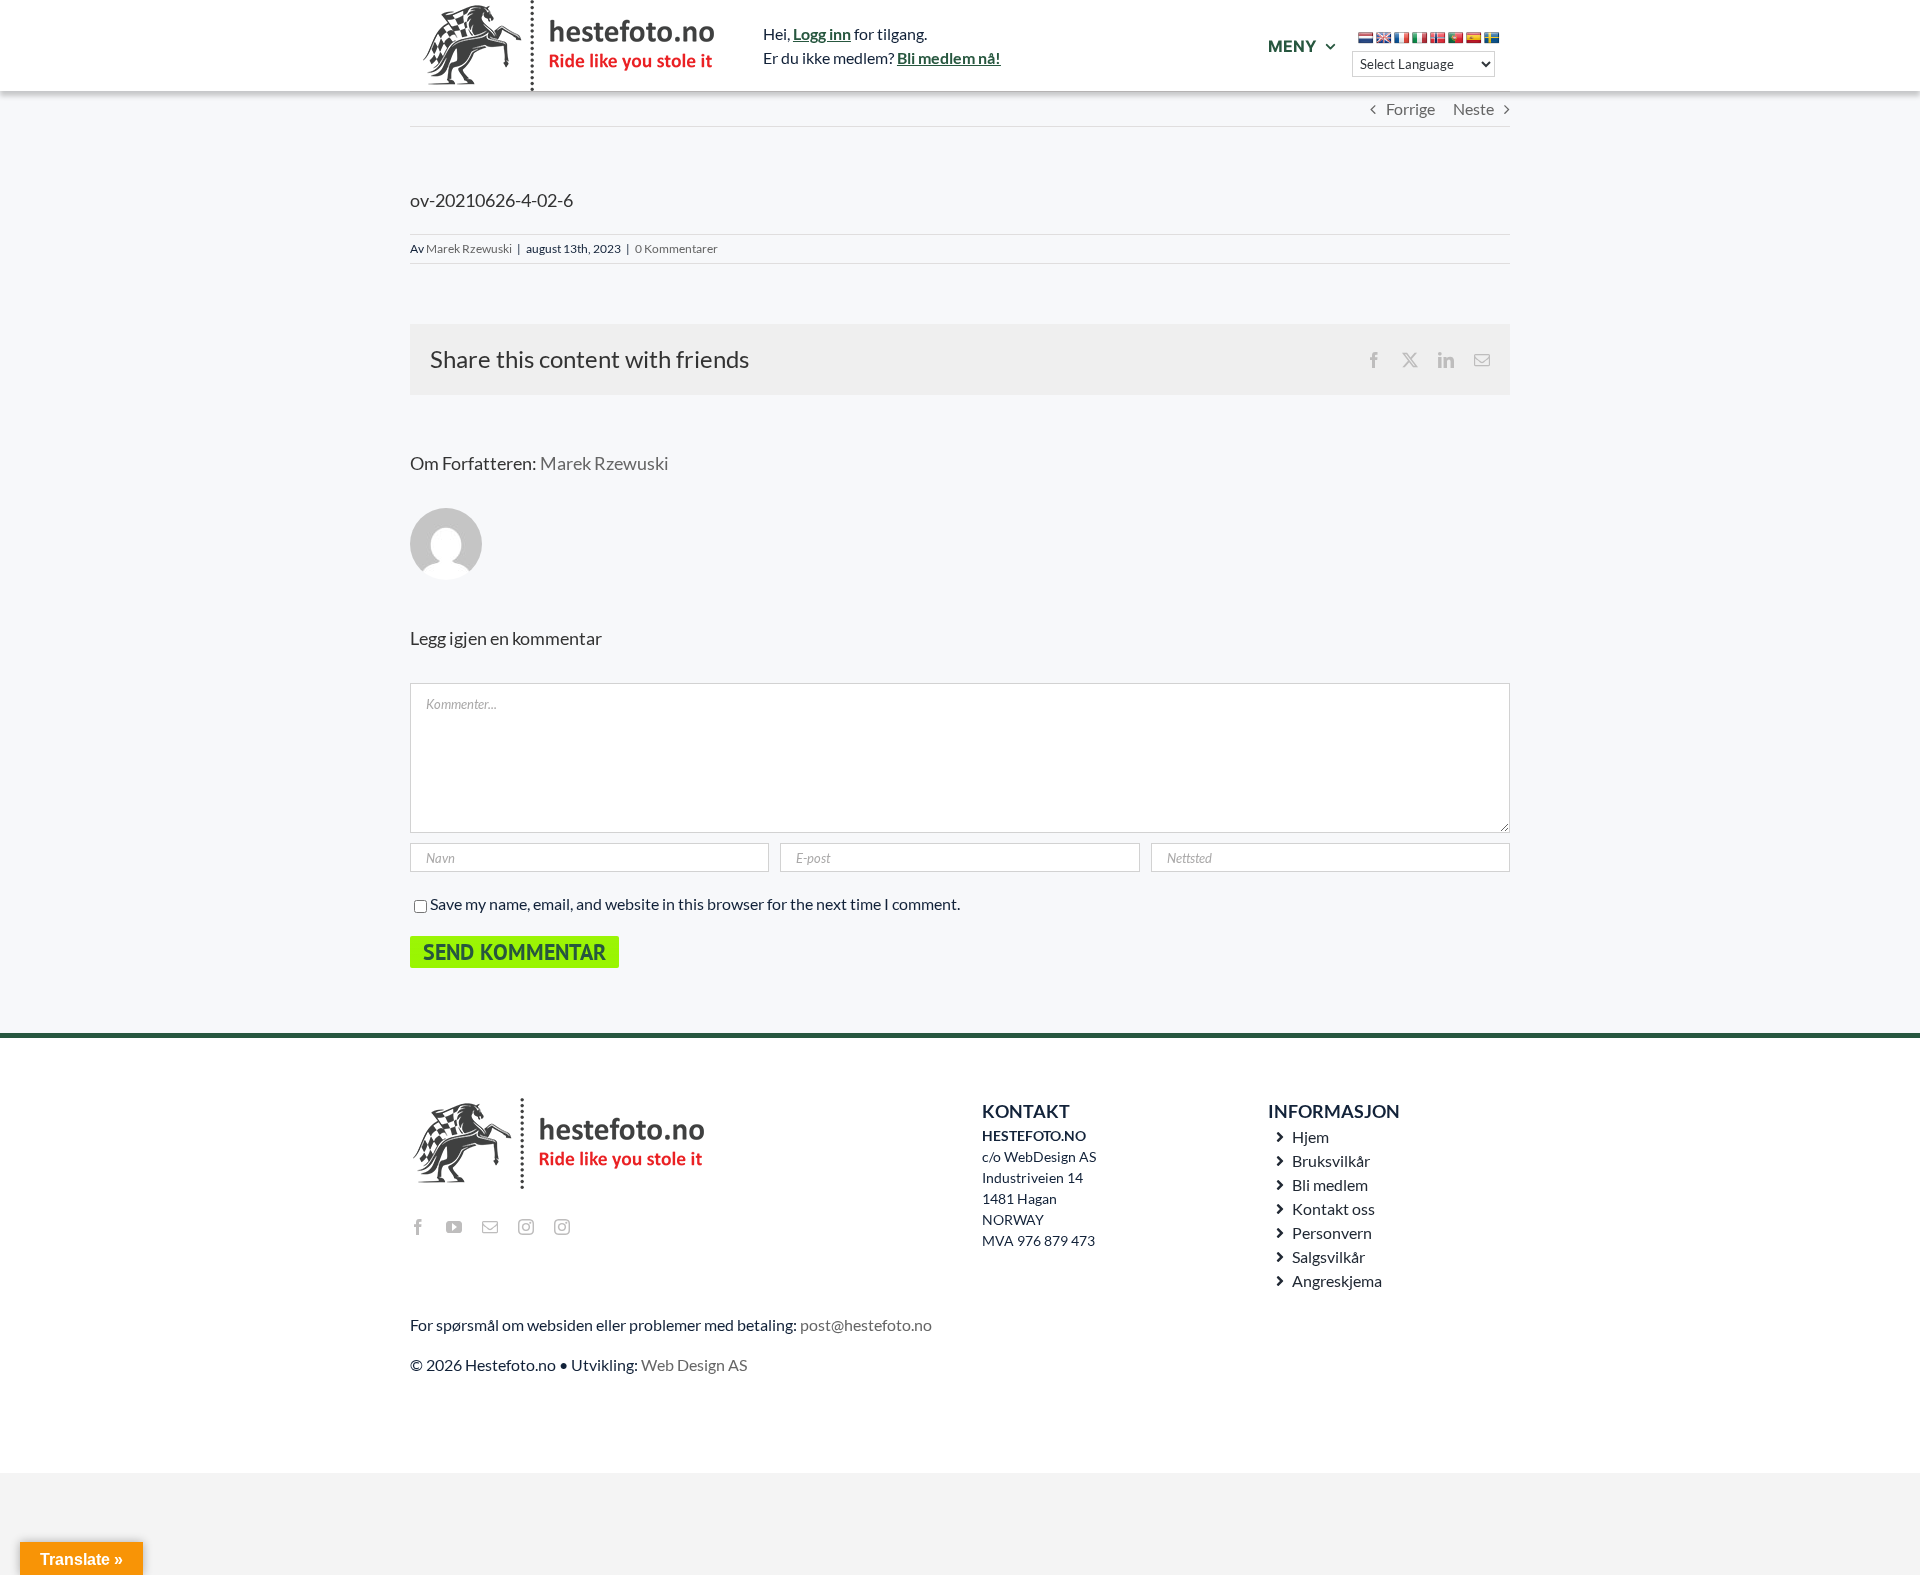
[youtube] (454, 1227)
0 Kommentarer (676, 248)
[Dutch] (1366, 38)
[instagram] (526, 1227)
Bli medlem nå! (949, 57)
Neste (1473, 108)
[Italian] (1420, 38)
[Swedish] (1492, 38)
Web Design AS (694, 1364)
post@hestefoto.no (866, 1324)
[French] (1402, 38)
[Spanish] (1474, 38)
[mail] (490, 1227)
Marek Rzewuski (469, 248)
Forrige (1410, 108)
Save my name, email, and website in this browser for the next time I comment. (695, 903)
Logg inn (822, 33)
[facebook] (418, 1227)
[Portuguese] (1456, 38)
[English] (1384, 38)
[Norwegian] (1438, 38)
